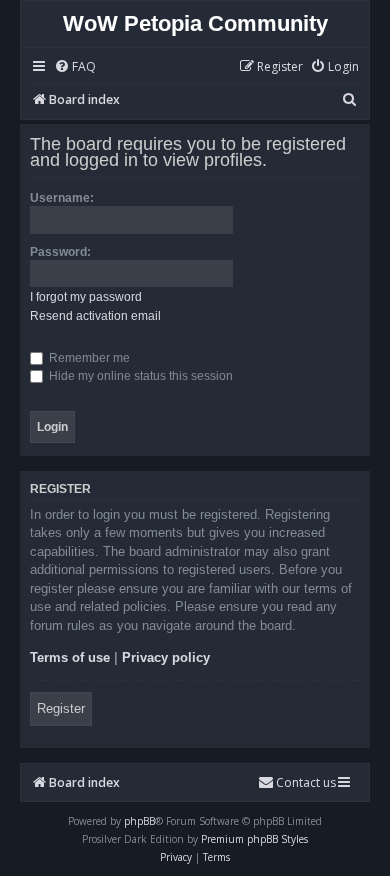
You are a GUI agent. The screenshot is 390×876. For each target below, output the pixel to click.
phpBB (139, 821)
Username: (62, 198)
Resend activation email (95, 316)
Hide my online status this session (139, 376)
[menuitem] (75, 67)
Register (61, 708)
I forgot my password (86, 297)
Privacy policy (166, 657)
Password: (60, 252)
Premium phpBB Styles (254, 839)
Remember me (88, 358)
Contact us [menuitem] (306, 782)
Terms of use (70, 657)
